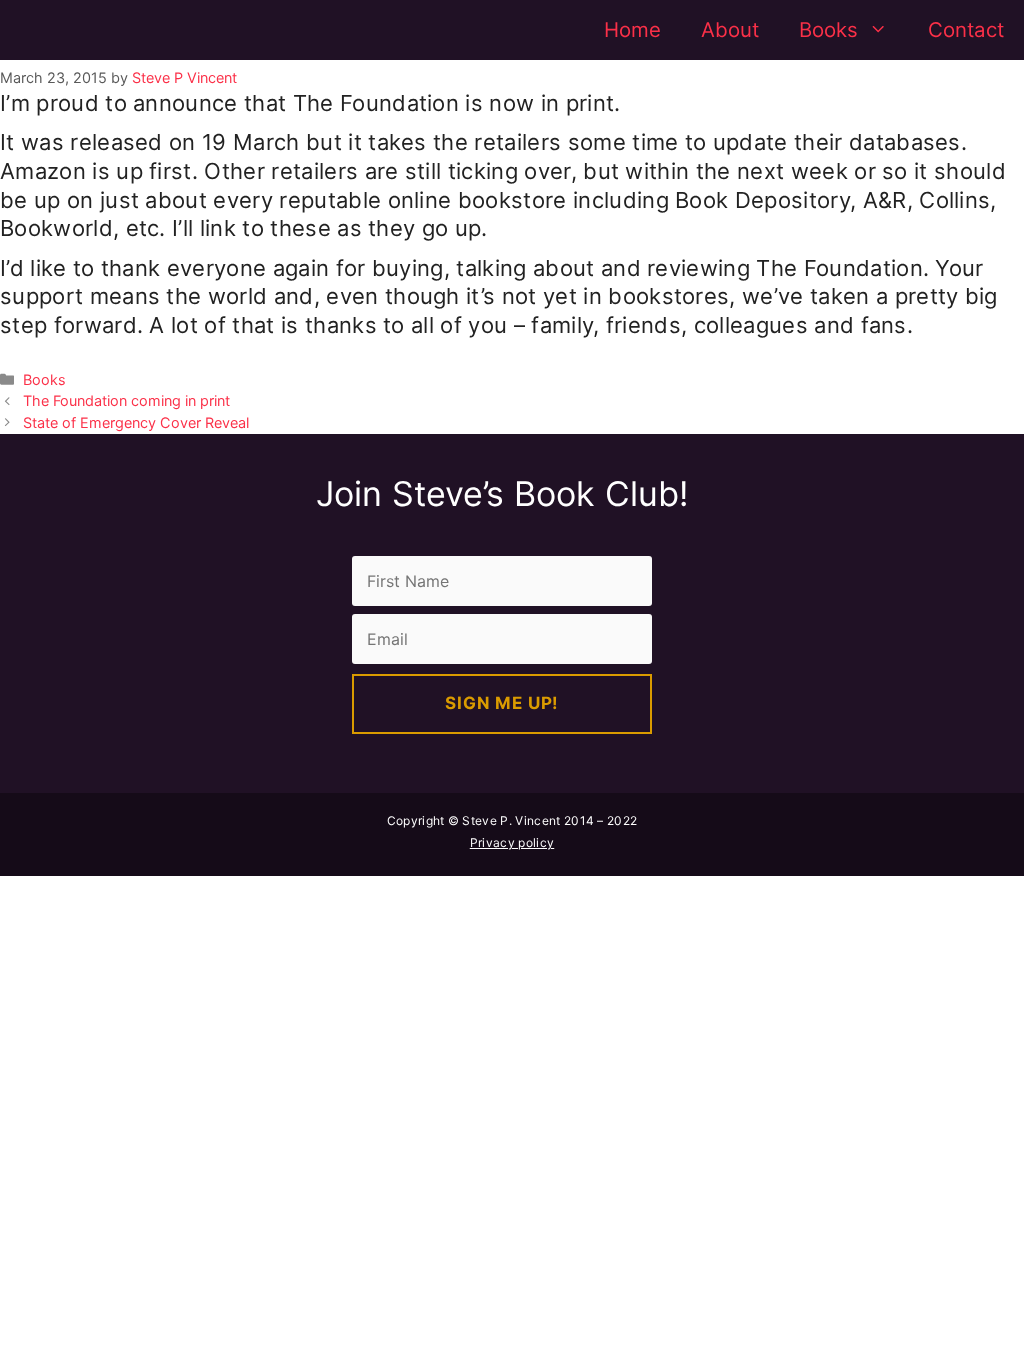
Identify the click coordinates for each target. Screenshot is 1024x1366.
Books (828, 29)
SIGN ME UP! (502, 703)
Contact (966, 29)
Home (632, 29)
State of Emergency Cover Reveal (136, 422)
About (730, 29)
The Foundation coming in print (126, 400)
